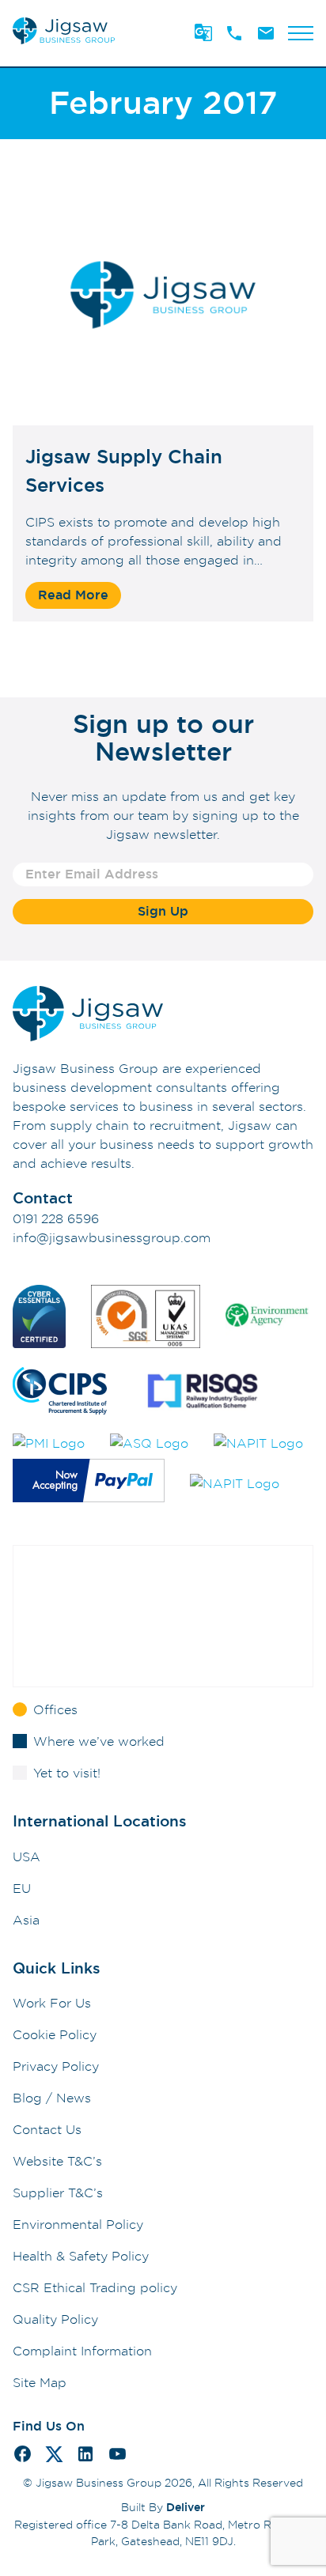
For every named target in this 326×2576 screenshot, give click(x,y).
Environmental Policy (78, 2224)
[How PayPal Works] (89, 1483)
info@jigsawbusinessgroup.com (112, 1237)
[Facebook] (23, 2456)
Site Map (40, 2382)
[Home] (64, 44)
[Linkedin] (85, 2456)
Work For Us (52, 2003)
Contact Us (47, 2129)
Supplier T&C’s (58, 2193)
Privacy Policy (56, 2066)
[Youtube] (118, 2456)
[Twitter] (54, 2457)
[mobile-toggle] (301, 33)
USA (27, 1856)
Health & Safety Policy (81, 2256)
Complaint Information (82, 2351)
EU (22, 1888)
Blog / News (52, 2098)
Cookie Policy (55, 2034)
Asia (26, 1920)
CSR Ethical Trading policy (95, 2287)
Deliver (186, 2507)
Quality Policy (55, 2319)
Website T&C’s (57, 2161)
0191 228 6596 (56, 1218)
